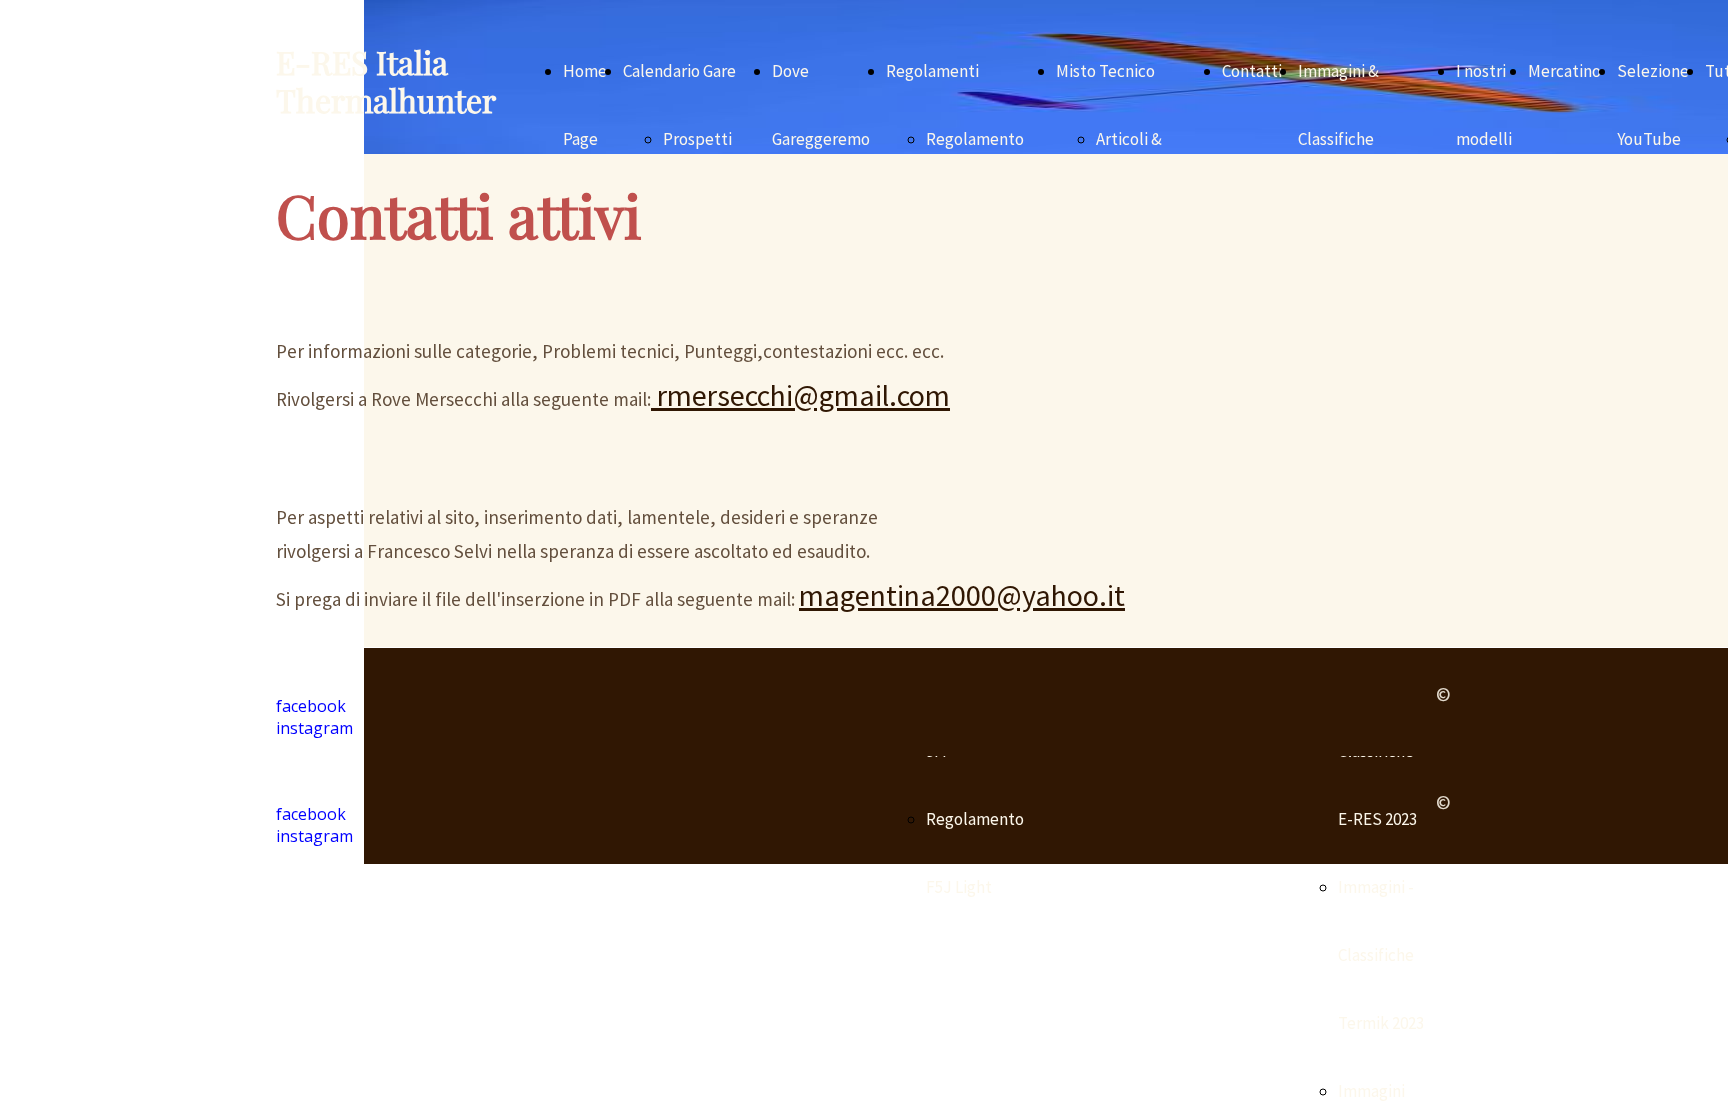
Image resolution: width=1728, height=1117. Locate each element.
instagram (314, 836)
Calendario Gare (679, 71)
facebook (311, 814)
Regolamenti (932, 71)
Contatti (1252, 71)
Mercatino (1564, 71)
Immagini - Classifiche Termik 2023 (1381, 955)
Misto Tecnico (1105, 71)
